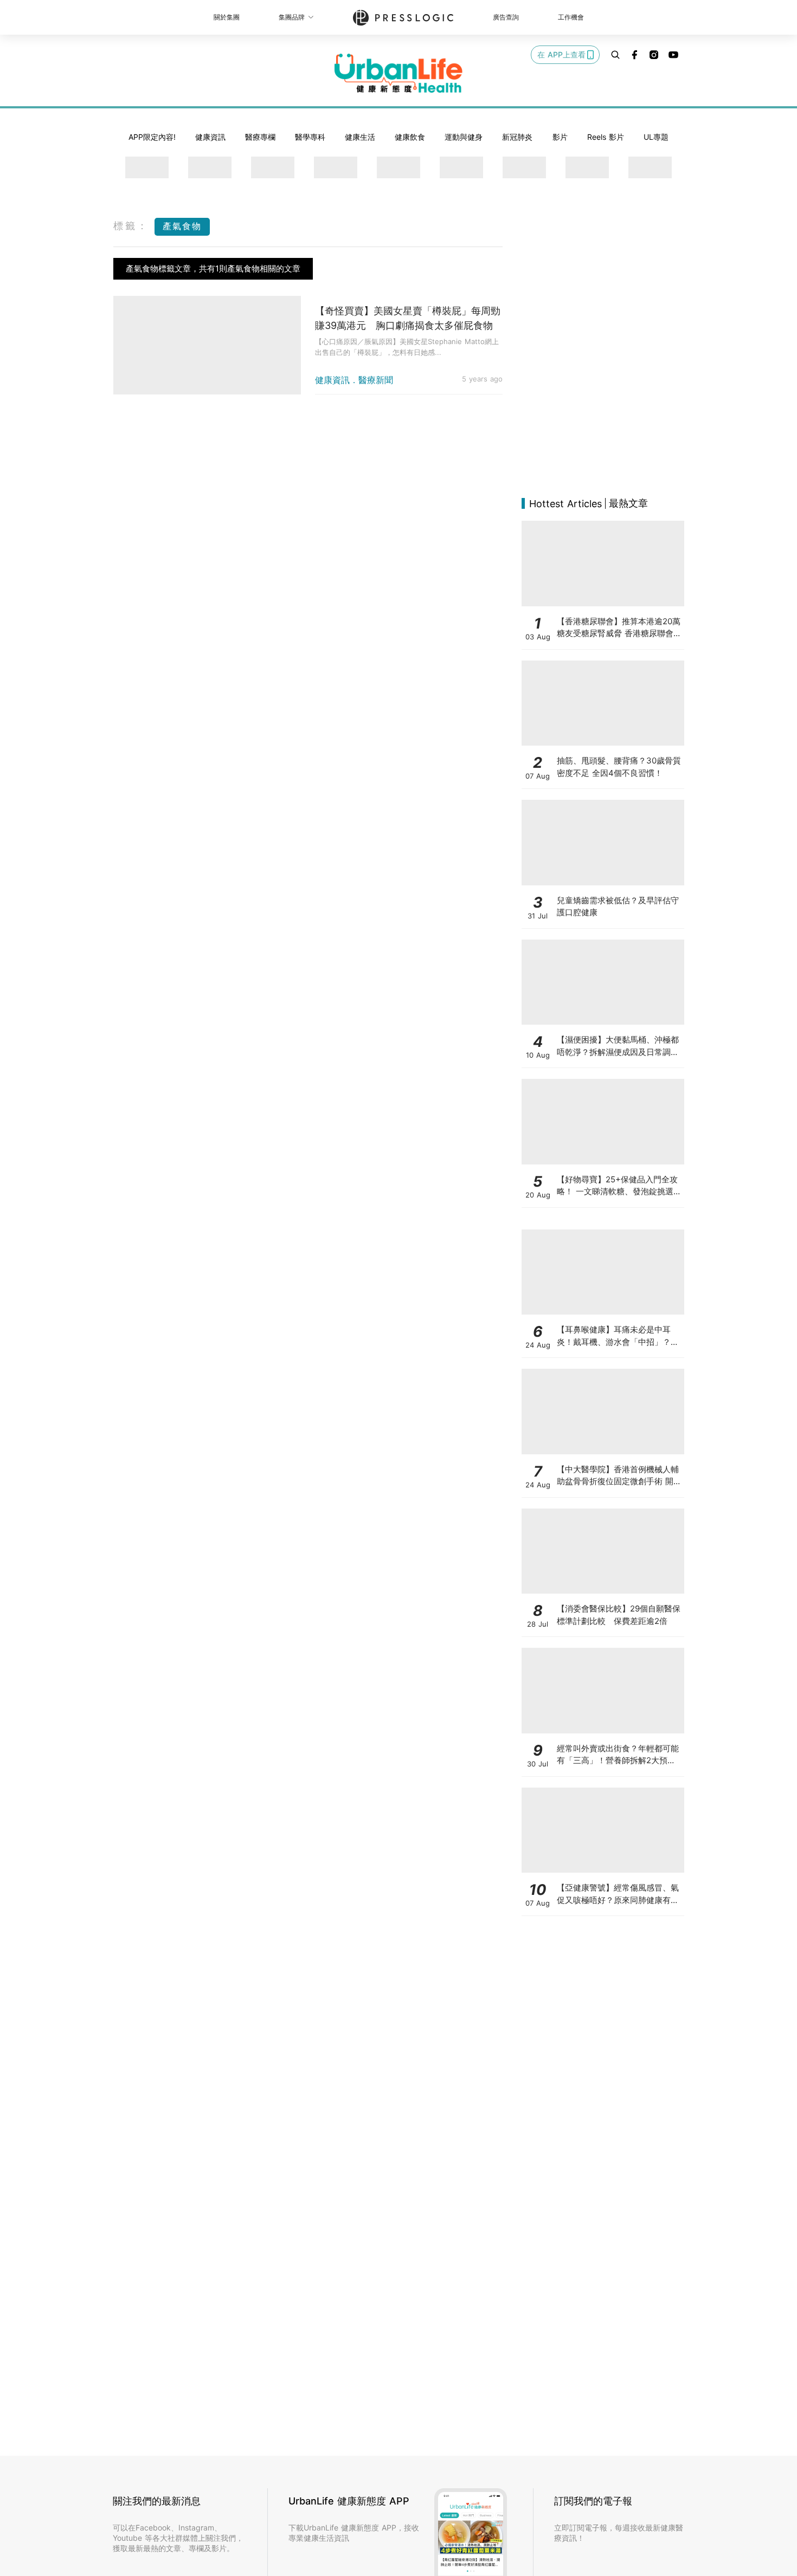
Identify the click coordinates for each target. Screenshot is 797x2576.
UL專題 (656, 137)
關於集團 (227, 17)
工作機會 (571, 17)
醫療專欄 (260, 137)
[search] (615, 55)
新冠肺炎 (517, 137)
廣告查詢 (506, 17)
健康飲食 (410, 137)
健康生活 (360, 137)
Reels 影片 (606, 137)
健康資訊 (210, 137)
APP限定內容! (152, 137)
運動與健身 (464, 137)
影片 (560, 137)
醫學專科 (310, 137)
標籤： (131, 226)
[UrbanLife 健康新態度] (398, 73)
